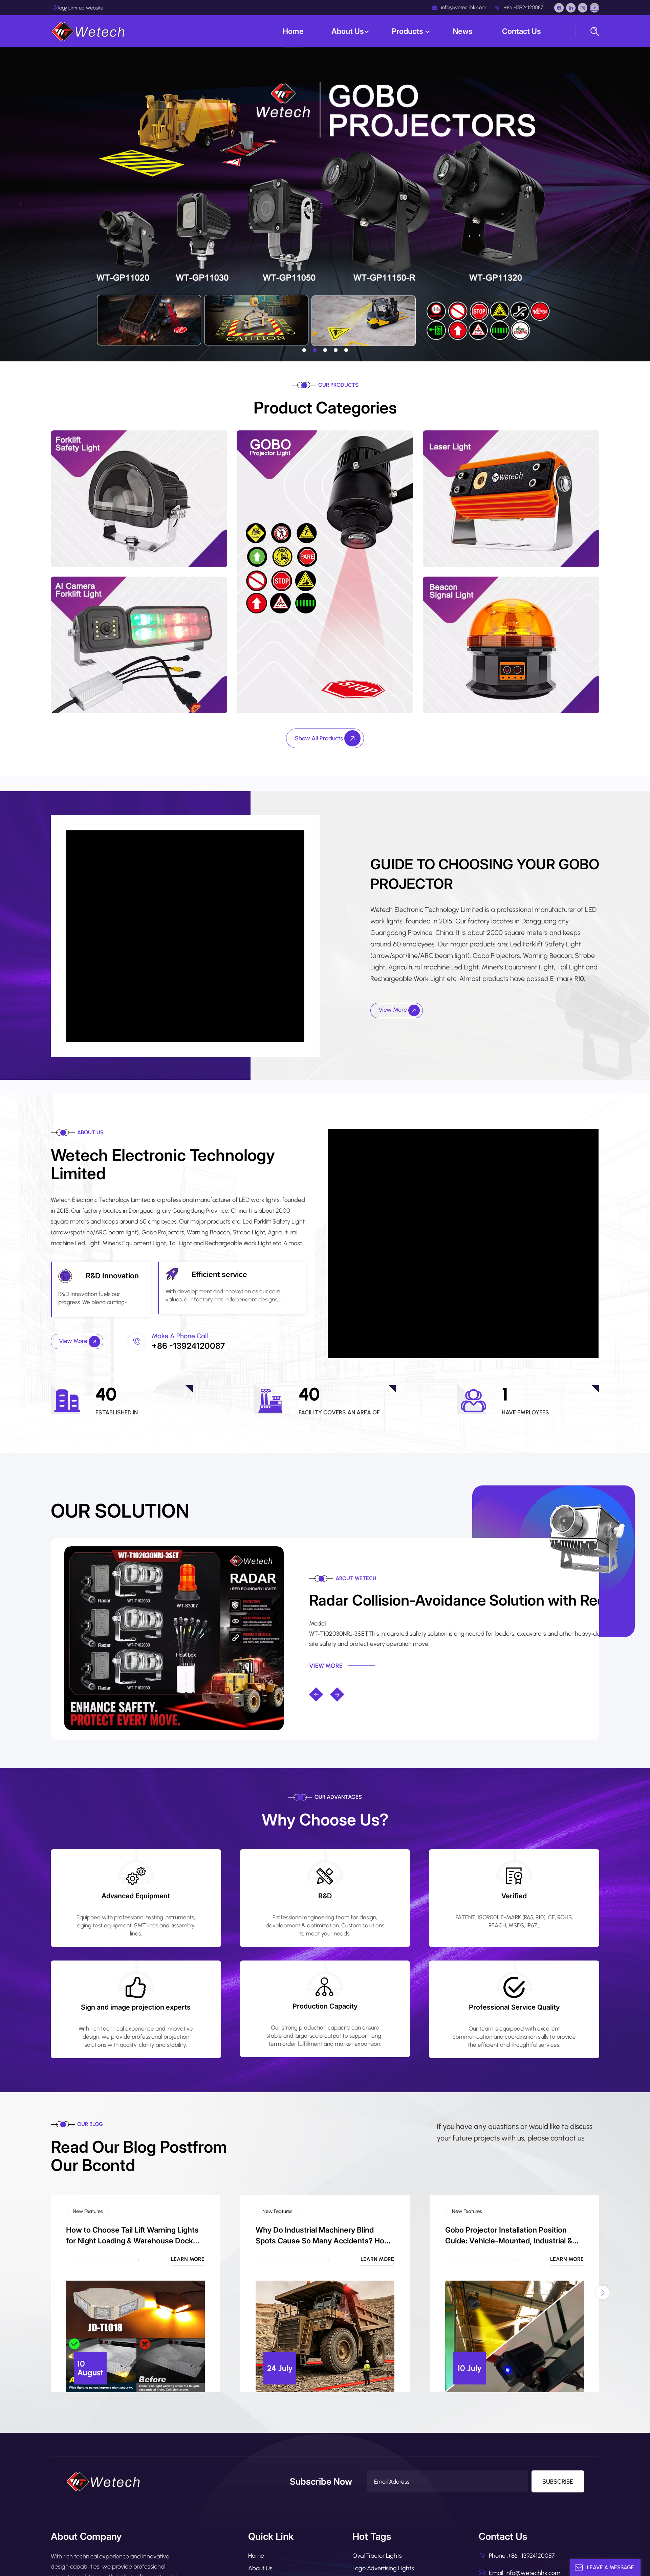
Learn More (188, 2259)
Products (408, 31)
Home (293, 31)
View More (393, 1010)
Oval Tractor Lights (377, 2556)
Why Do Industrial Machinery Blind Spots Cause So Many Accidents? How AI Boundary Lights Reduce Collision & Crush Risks (323, 2236)
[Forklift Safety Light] (139, 498)
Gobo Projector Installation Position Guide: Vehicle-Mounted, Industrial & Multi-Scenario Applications (509, 2236)
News (463, 31)
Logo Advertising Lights (383, 2568)
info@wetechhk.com (463, 7)
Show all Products (320, 738)
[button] (304, 350)
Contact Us (522, 31)
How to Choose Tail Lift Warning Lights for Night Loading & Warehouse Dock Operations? (132, 2236)
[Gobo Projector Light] (325, 571)
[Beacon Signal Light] (511, 644)
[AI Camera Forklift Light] (139, 644)
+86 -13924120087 (523, 7)
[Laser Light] (511, 498)
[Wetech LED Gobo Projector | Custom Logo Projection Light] (174, 1638)
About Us (348, 31)
